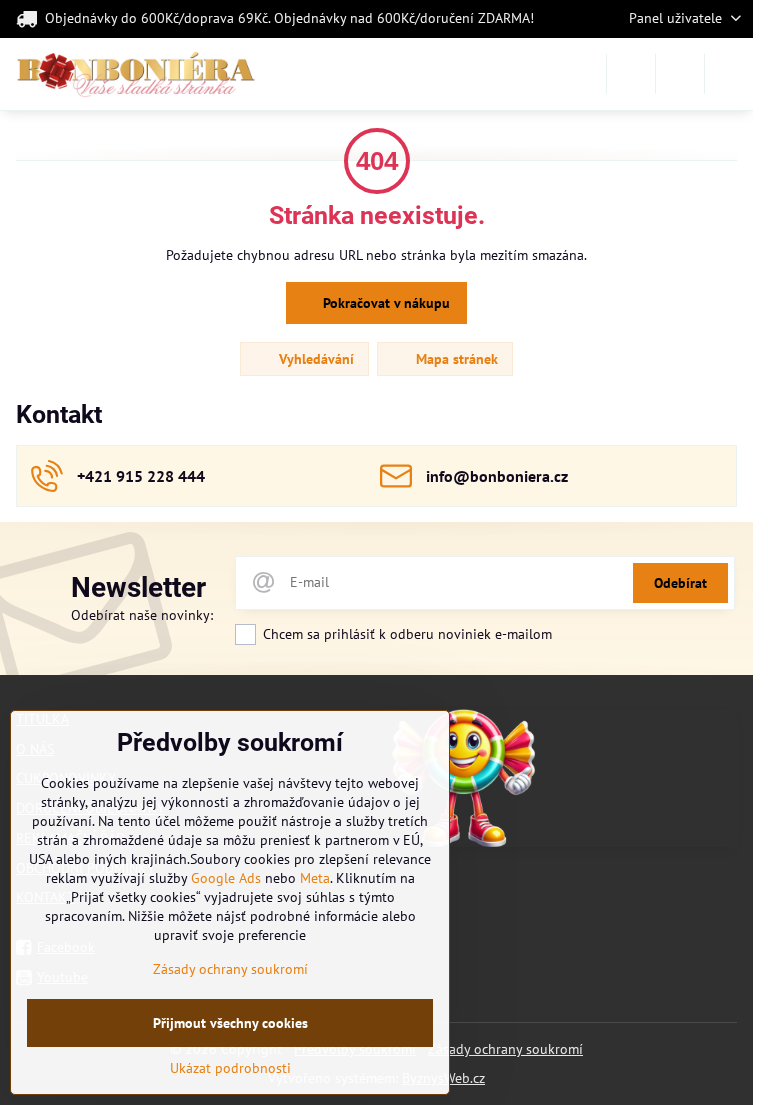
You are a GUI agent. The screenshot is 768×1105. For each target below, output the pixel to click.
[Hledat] (631, 74)
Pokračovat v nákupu (384, 303)
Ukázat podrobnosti (230, 1068)
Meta (315, 878)
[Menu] (729, 74)
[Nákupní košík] (680, 74)
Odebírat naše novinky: (142, 615)
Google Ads (226, 878)
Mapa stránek (455, 359)
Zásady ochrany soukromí (505, 1049)
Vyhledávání (314, 359)
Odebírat (680, 583)
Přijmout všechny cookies (230, 1023)
